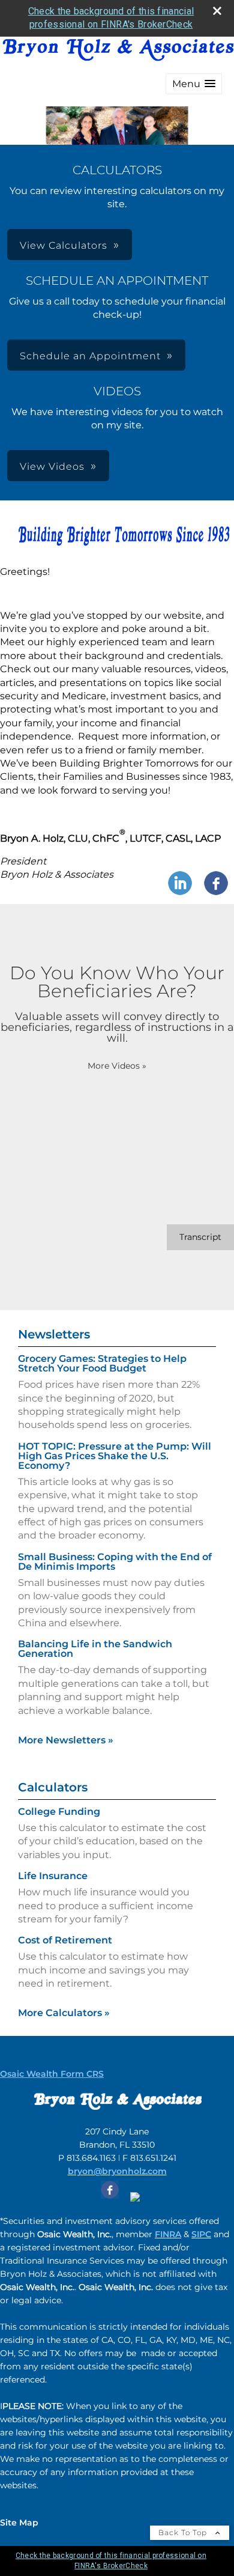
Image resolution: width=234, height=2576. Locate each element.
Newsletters (54, 1334)
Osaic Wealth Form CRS (52, 2074)
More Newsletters (66, 1740)
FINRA (168, 2234)
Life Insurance (53, 1876)
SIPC (201, 2234)
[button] (194, 84)
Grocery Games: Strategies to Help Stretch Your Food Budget (102, 1363)
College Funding (59, 1812)
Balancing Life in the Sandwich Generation (95, 1649)
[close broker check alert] (217, 11)
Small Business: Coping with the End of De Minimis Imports (115, 1562)
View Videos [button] (52, 466)
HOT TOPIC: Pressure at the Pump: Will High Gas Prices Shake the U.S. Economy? (115, 1456)
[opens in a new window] (110, 2199)
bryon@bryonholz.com (117, 2171)
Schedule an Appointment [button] (90, 356)
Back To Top (184, 2532)
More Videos (117, 1066)
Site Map (19, 2523)
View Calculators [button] (64, 245)
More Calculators (64, 2013)
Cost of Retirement (65, 1940)
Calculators (53, 1787)
